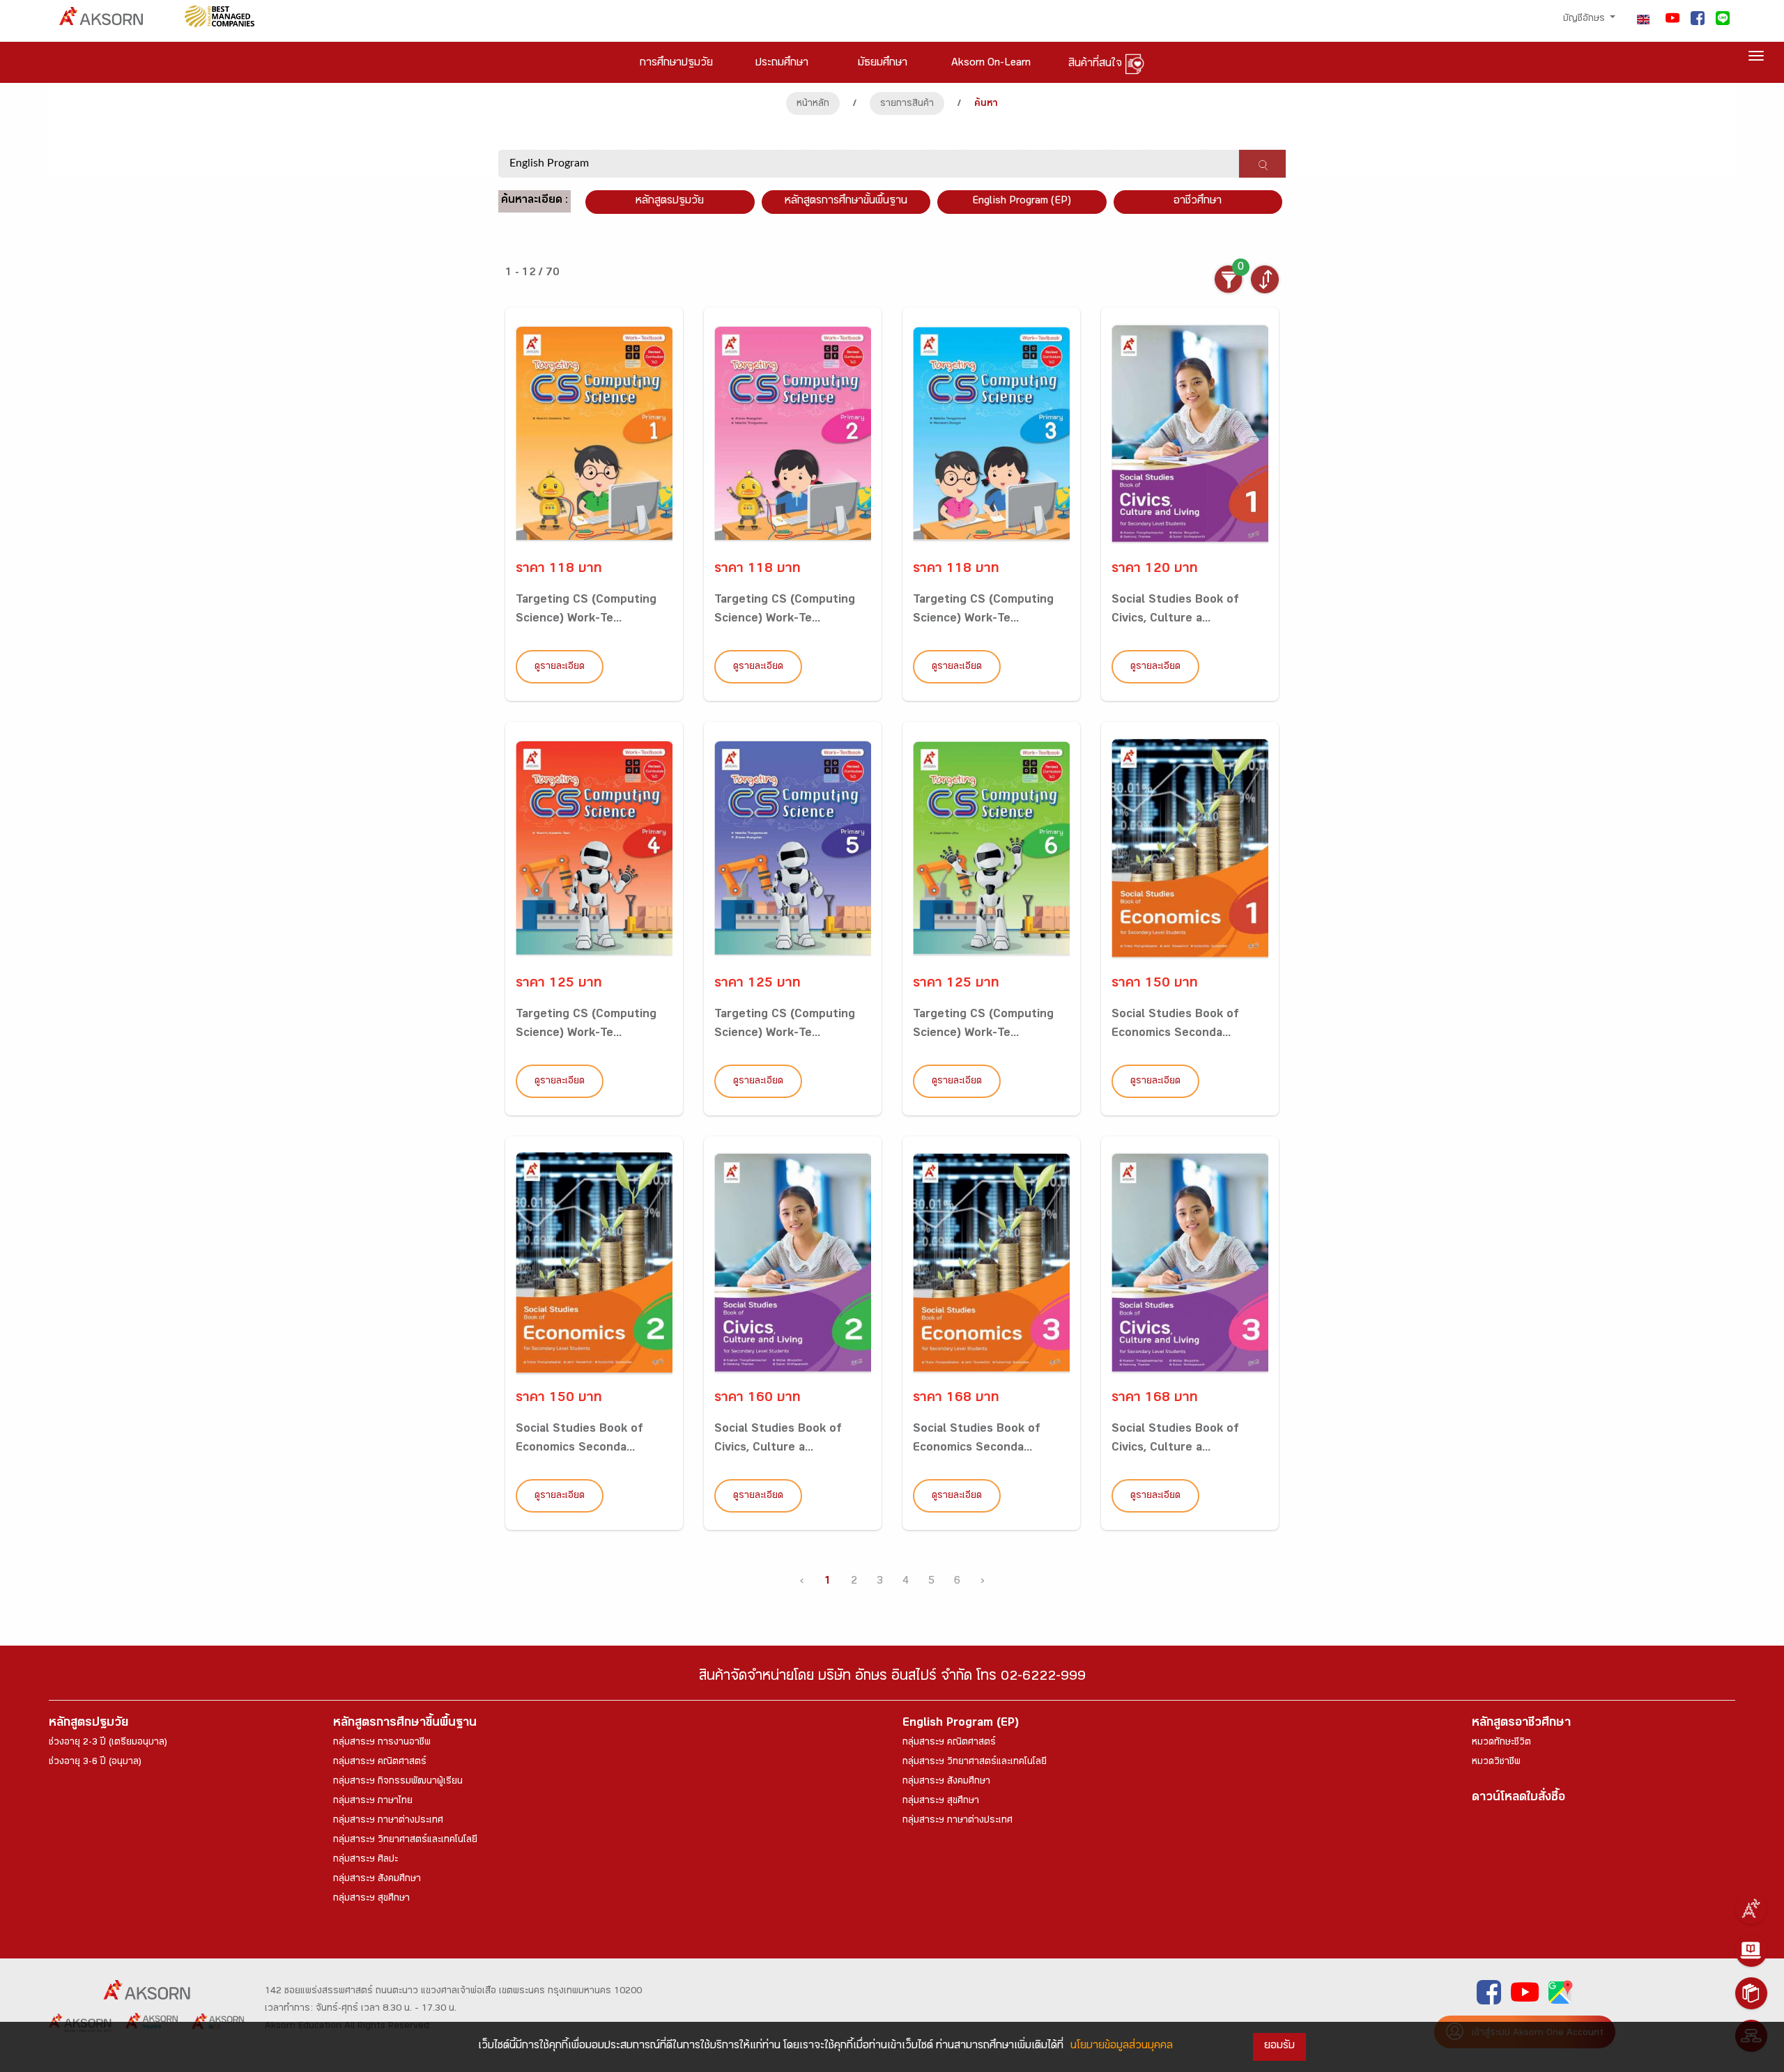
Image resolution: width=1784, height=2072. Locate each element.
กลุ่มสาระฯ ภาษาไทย (373, 1802)
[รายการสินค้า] (1751, 1993)
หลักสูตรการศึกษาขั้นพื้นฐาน (846, 202)
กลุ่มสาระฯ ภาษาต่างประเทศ (388, 1821)
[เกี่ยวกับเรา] (1751, 1908)
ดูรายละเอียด (560, 667)
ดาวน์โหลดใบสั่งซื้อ (1518, 1799)
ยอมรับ (1279, 2047)
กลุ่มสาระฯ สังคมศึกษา (377, 1880)
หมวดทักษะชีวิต (1501, 1743)
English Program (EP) (1022, 202)
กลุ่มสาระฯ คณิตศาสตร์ (380, 1763)
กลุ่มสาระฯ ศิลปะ (366, 1860)
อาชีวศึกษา (1198, 202)
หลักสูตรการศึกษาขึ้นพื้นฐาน (405, 1724)
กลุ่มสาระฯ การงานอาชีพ (382, 1743)
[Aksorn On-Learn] (1751, 1951)
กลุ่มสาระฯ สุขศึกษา (371, 1899)
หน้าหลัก (813, 105)
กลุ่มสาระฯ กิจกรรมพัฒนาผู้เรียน (398, 1782)
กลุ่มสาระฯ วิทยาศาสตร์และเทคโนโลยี (405, 1841)
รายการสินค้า (907, 105)
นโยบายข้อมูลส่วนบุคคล (1122, 2047)
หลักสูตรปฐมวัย (89, 1724)
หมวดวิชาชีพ (1496, 1763)
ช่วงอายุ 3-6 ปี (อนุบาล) (95, 1763)
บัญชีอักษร (1585, 20)
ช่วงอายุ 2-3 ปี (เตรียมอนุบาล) (108, 1743)
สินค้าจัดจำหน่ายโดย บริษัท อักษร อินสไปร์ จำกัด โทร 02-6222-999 (892, 1678)
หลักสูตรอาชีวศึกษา (1521, 1724)
